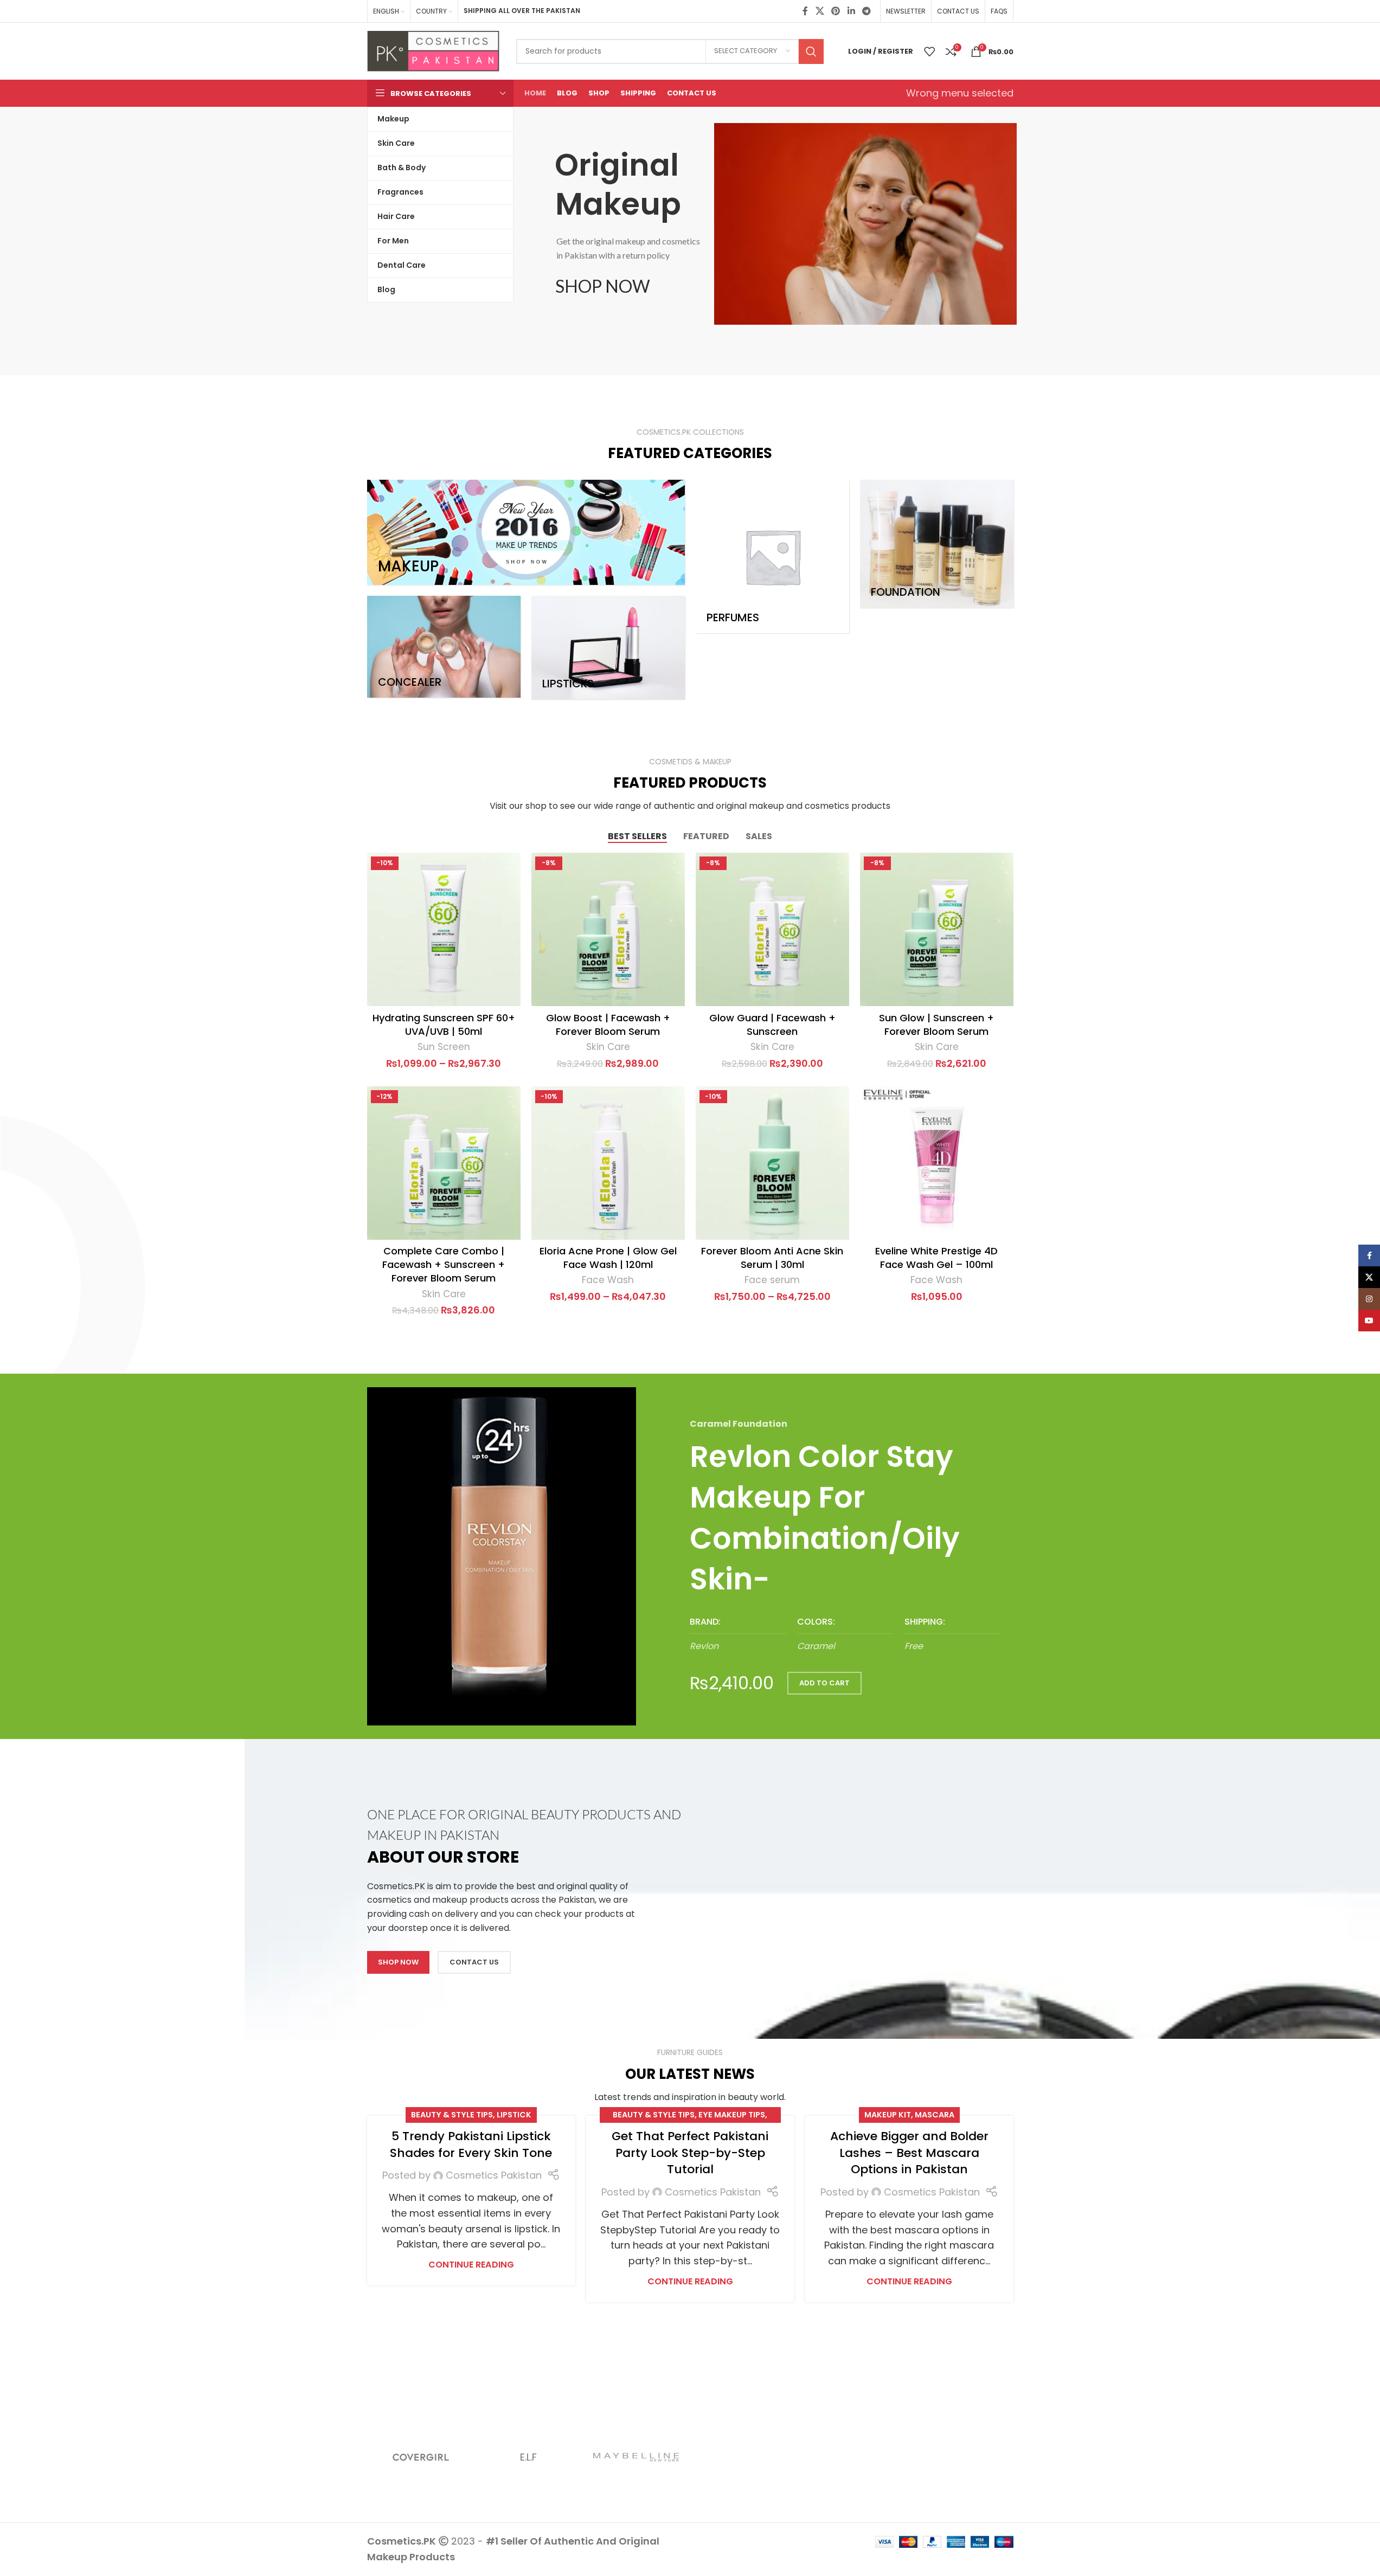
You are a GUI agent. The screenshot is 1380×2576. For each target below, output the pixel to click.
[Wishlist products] (929, 51)
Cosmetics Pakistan (494, 2175)
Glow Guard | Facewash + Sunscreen (772, 1025)
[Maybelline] (636, 2457)
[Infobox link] (738, 1635)
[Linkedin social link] (851, 11)
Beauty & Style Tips (452, 2115)
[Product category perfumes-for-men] (772, 556)
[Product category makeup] (526, 532)
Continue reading (471, 2265)
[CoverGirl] (421, 2457)
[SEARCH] (811, 51)
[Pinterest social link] (836, 11)
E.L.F (528, 2457)
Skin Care (608, 1047)
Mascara (935, 2115)
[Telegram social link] (866, 11)
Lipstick (514, 2115)
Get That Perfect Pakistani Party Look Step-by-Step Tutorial (690, 2153)
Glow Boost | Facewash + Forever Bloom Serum (608, 1025)
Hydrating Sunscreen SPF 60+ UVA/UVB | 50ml (444, 1025)
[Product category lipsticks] (608, 648)
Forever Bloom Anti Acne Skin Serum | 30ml (772, 1258)
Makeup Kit (888, 2115)
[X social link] (820, 11)
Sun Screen (444, 1047)
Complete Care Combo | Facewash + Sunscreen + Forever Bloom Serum (444, 1264)
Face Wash (608, 1280)
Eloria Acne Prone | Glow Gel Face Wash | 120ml (608, 1258)
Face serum (772, 1280)
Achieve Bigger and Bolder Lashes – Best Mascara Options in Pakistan (909, 2153)
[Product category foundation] (937, 544)
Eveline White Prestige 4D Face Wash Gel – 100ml (936, 1258)
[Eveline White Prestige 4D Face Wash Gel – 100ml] (937, 1163)
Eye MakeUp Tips (732, 2115)
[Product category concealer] (444, 647)
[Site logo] (434, 50)
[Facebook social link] (805, 11)
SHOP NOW (603, 286)
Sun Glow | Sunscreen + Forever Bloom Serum (936, 1025)
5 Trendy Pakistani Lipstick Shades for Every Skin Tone (471, 2144)
